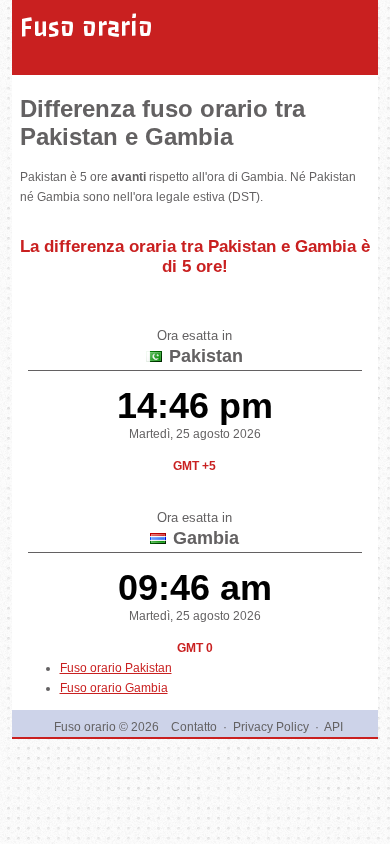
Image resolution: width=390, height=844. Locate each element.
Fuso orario (86, 27)
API (333, 727)
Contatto (194, 727)
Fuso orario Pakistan (116, 668)
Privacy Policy (271, 727)
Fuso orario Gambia (114, 688)
